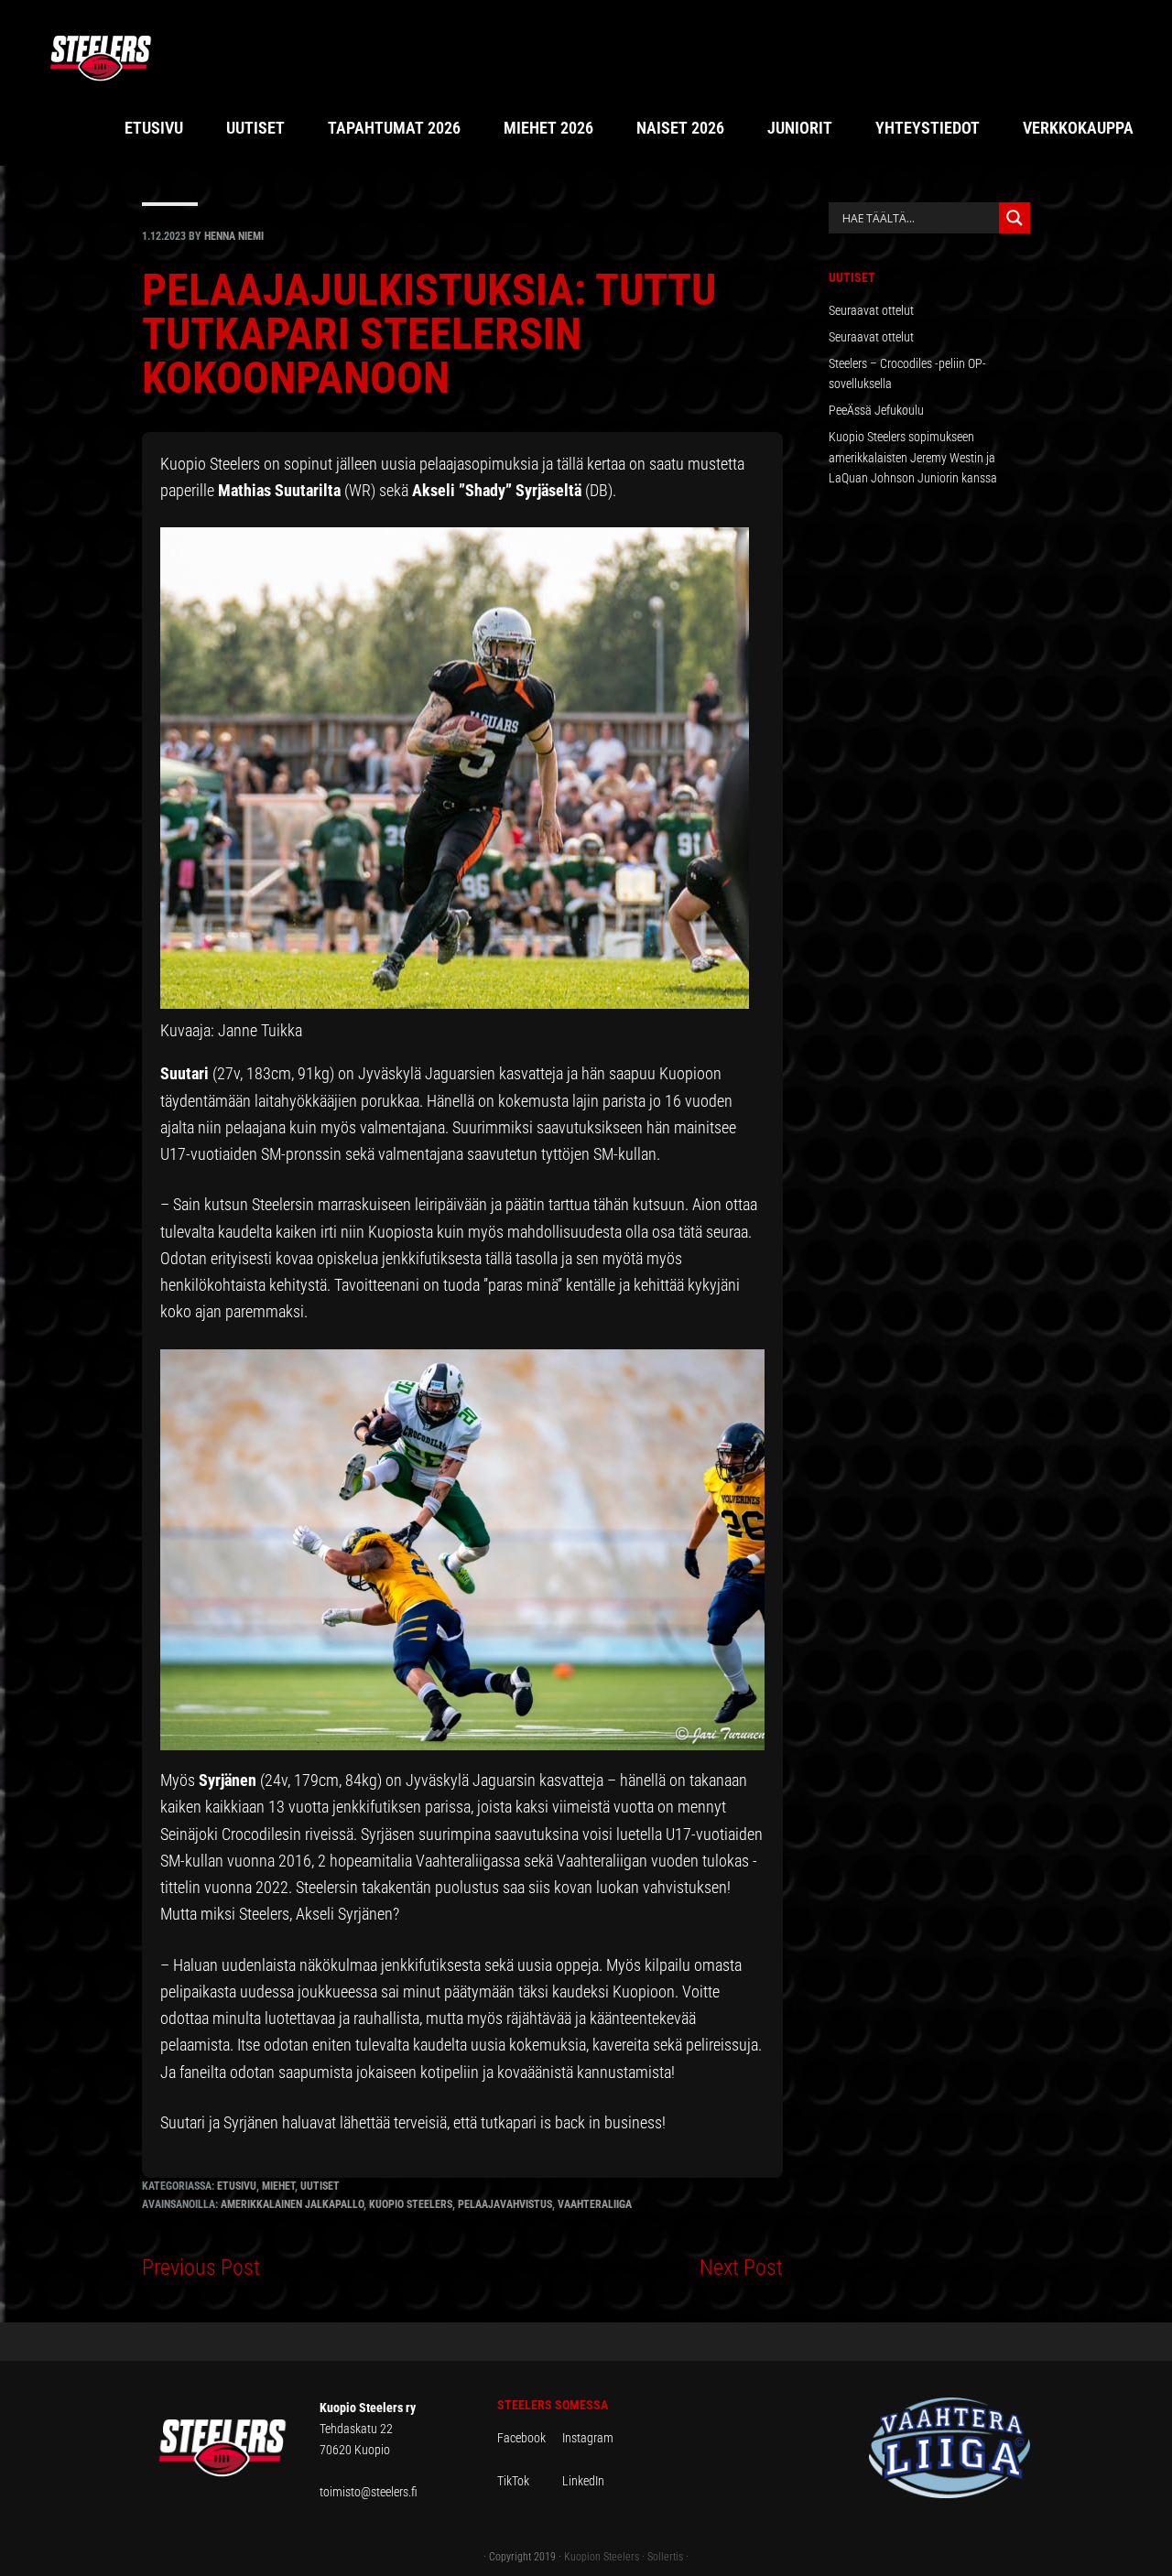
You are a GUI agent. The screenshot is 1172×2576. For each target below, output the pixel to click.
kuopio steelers (411, 2204)
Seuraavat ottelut (871, 310)
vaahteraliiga (595, 2204)
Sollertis (665, 2557)
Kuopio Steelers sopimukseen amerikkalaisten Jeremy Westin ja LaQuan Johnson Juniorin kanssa (913, 458)
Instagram (588, 2438)
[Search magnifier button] (1015, 218)
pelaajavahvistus (505, 2204)
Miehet (278, 2186)
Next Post (741, 2268)
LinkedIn (583, 2481)
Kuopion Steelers (602, 2557)
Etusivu (237, 2186)
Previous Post (201, 2268)
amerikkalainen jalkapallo (292, 2204)
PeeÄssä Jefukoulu (876, 410)
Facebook (530, 2438)
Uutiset (320, 2186)
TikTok (528, 2481)
